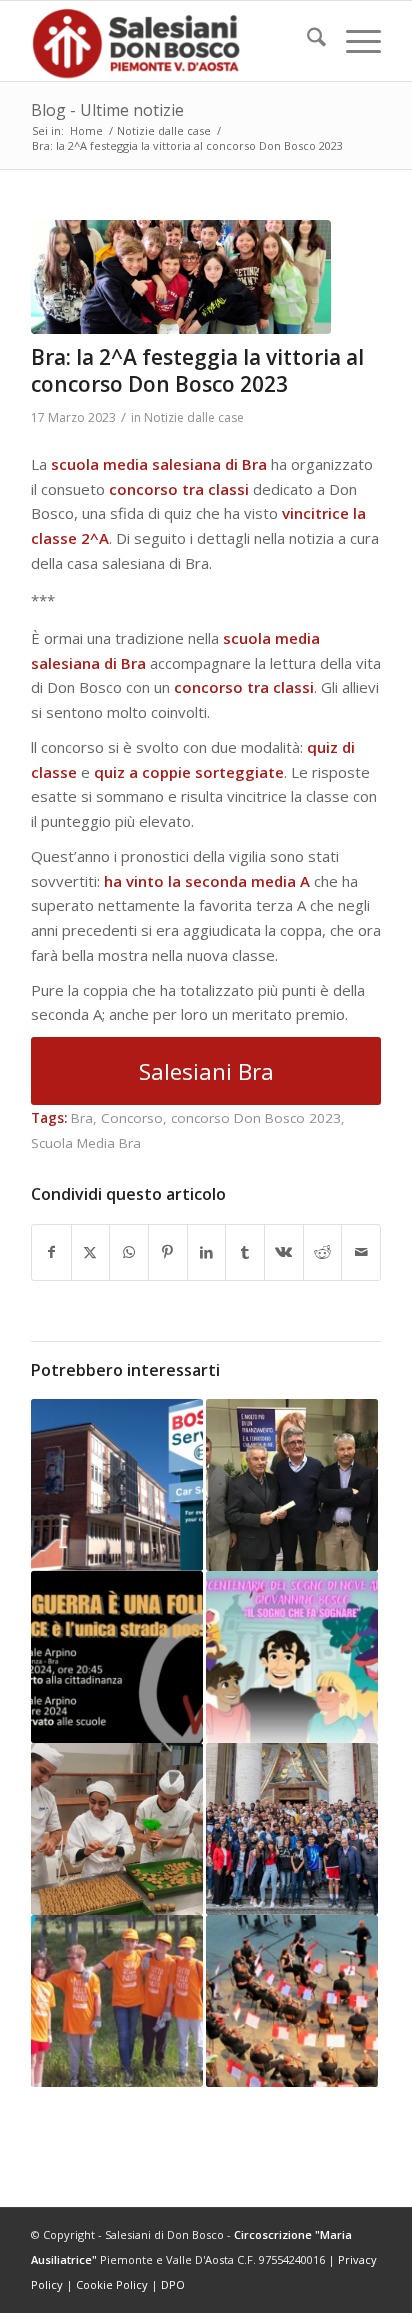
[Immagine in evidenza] (181, 277)
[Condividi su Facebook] (51, 1252)
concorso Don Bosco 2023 (256, 1118)
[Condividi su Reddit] (323, 1252)
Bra (82, 1118)
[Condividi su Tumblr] (245, 1252)
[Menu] (353, 41)
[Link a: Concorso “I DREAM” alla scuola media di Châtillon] (292, 1657)
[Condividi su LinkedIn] (207, 1252)
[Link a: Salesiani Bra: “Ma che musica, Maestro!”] (292, 2001)
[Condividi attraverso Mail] (361, 1252)
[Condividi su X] (91, 1252)
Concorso (132, 1118)
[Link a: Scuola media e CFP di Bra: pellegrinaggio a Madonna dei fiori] (292, 1829)
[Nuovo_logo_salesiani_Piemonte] (171, 41)
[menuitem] (306, 41)
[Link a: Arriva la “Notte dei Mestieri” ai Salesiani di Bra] (117, 1829)
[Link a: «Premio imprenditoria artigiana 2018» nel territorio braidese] (292, 1485)
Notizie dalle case (194, 417)
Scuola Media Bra (86, 1143)
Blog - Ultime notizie (107, 110)
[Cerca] (306, 41)
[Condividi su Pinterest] (168, 1252)
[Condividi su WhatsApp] (129, 1252)
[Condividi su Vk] (284, 1252)
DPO (173, 2284)
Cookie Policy (112, 2284)
